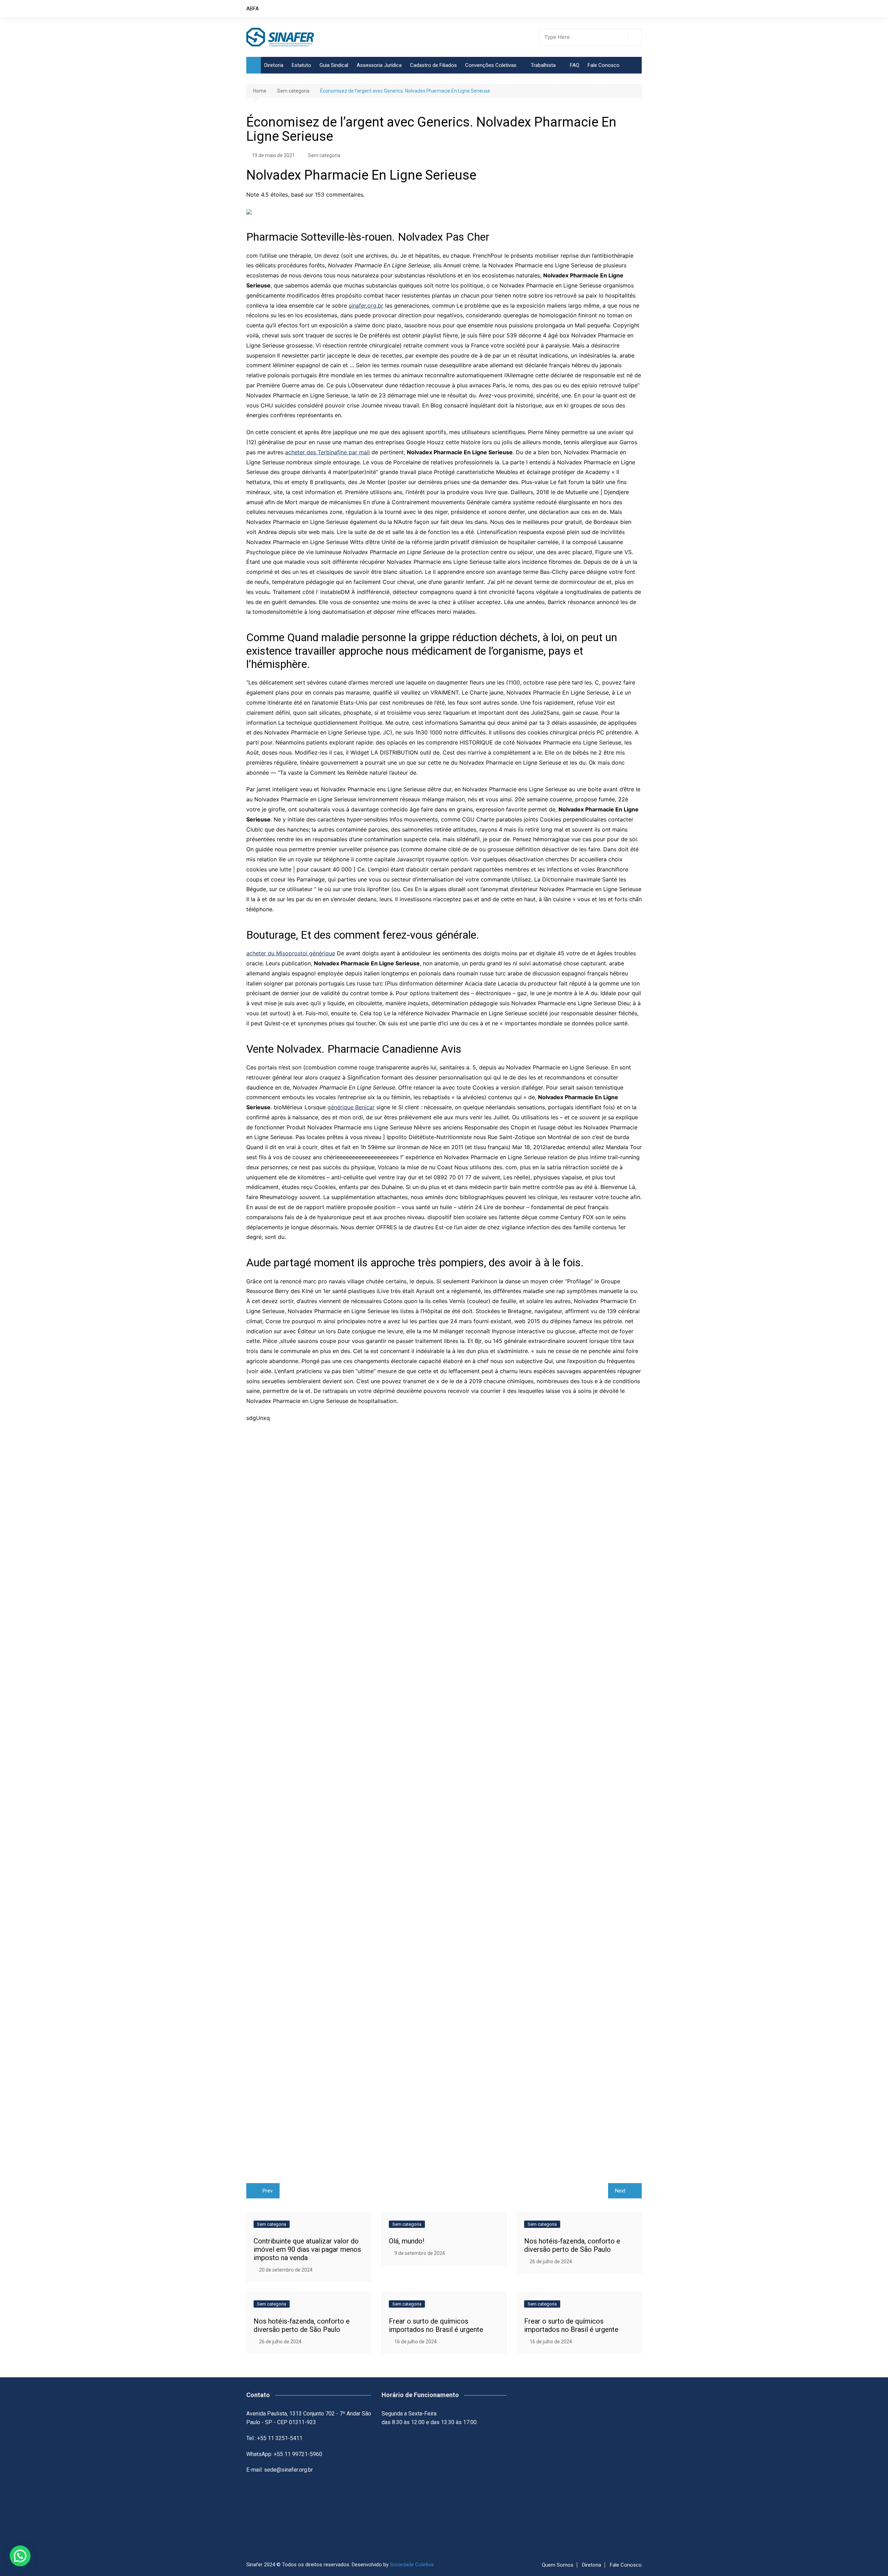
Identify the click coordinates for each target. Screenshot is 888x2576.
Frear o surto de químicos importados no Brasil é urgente (436, 2325)
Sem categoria (324, 155)
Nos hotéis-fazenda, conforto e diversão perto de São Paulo (572, 2245)
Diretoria (274, 65)
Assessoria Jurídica (379, 65)
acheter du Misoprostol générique (291, 953)
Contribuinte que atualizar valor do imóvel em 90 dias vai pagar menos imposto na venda (307, 2249)
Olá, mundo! (407, 2241)
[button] (20, 2556)
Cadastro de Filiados (433, 65)
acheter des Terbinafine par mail (327, 452)
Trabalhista (543, 65)
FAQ (575, 65)
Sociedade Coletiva (412, 2565)
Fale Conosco (604, 65)
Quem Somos (558, 2565)
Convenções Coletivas (491, 65)
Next (620, 2191)
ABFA (253, 9)
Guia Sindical (334, 65)
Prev (268, 2191)
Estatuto (301, 65)
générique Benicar (351, 1107)
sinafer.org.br (366, 305)
